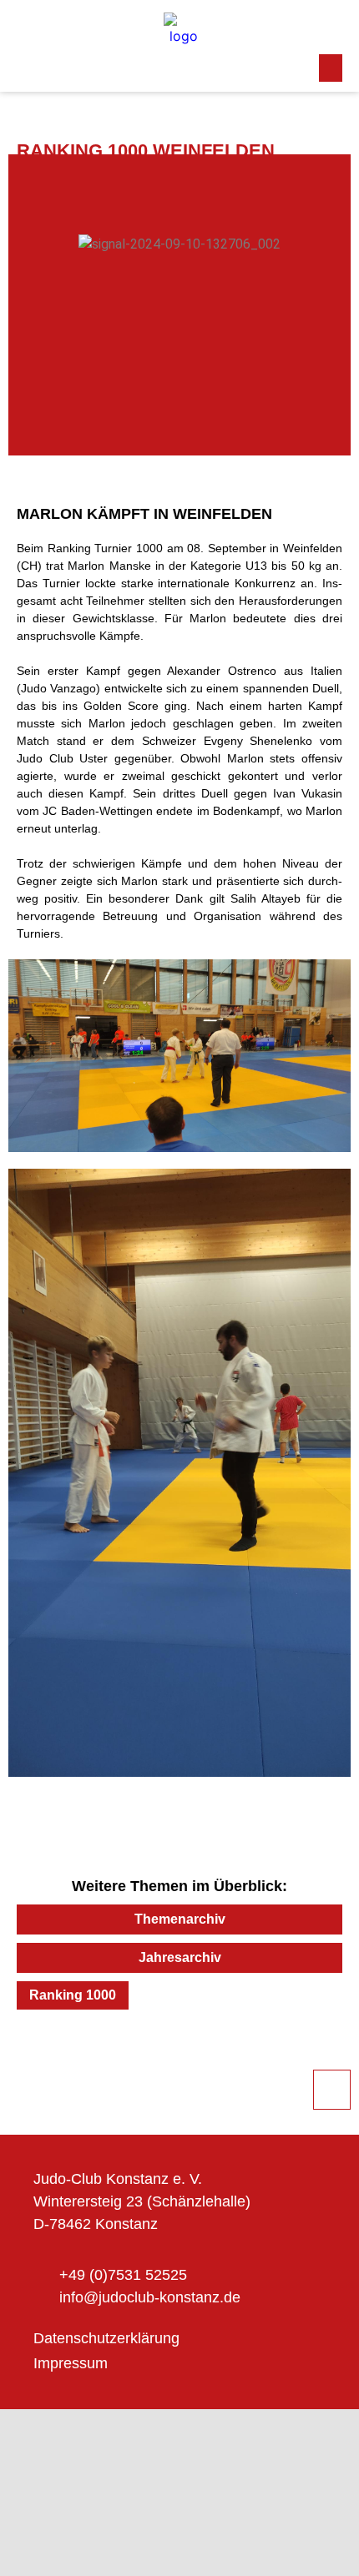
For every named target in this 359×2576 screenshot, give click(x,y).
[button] (331, 68)
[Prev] (98, 2055)
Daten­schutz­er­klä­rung (106, 2338)
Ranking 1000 (73, 1995)
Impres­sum (71, 2363)
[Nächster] (261, 2055)
